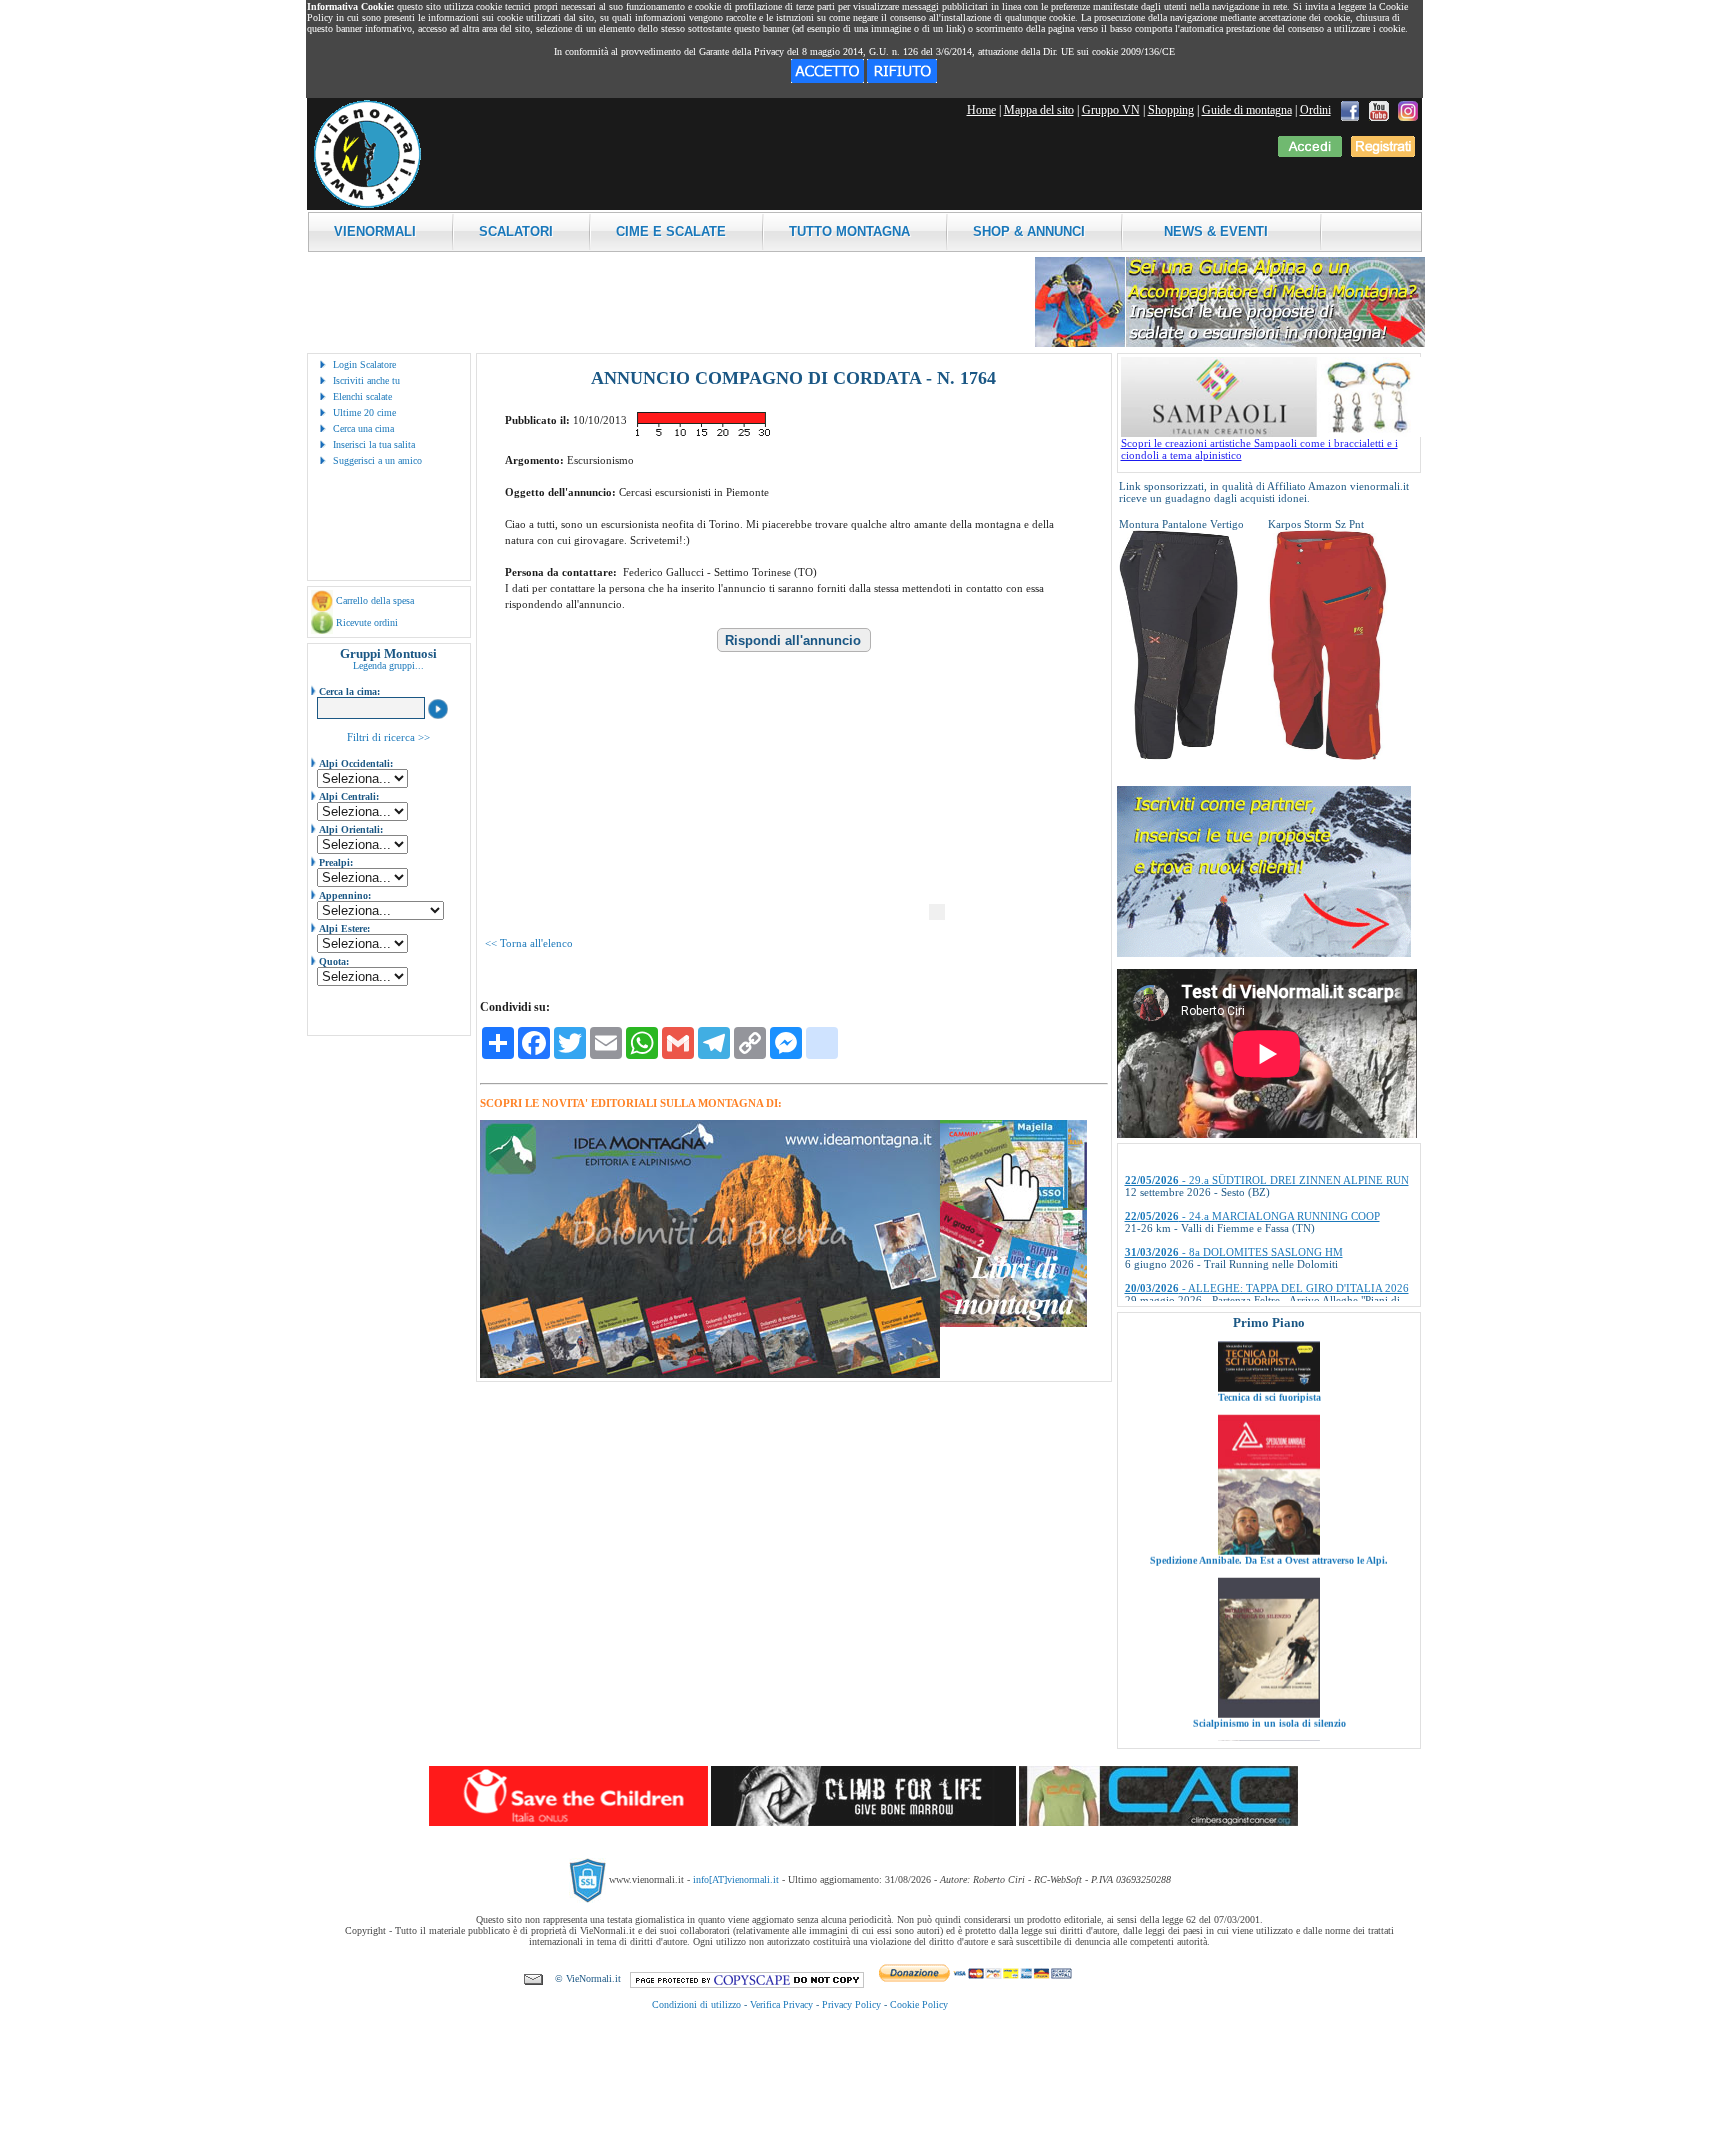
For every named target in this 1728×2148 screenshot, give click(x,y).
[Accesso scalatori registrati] (1310, 153)
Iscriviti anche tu (366, 380)
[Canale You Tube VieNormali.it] (1379, 110)
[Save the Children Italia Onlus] (568, 1822)
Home (981, 110)
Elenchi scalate (362, 396)
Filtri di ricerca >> (388, 737)
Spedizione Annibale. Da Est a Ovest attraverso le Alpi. (1269, 1493)
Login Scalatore (364, 364)
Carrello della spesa (375, 600)
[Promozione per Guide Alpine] (1230, 343)
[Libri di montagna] (1013, 1323)
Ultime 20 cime (364, 412)
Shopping (1171, 110)
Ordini (1315, 110)
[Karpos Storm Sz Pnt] (1328, 756)
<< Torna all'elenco (529, 943)
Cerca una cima (363, 428)
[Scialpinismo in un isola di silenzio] (1269, 1647)
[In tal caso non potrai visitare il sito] (902, 79)
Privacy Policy (851, 2004)
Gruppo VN (1111, 110)
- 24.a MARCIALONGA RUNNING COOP (1252, 1167)
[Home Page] (367, 205)
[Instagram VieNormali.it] (1408, 110)
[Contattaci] (533, 1978)
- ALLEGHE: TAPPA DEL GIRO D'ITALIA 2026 (1267, 1239)
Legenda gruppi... (388, 665)
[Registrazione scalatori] (1383, 153)
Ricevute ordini (367, 622)
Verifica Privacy (781, 2004)
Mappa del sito (1039, 110)
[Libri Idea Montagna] (710, 1374)
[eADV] (937, 912)
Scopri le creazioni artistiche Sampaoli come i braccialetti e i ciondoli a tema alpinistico (1259, 449)
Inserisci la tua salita (374, 444)
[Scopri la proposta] (1264, 953)
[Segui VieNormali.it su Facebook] (1350, 110)
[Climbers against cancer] (1158, 1822)
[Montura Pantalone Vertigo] (1179, 756)
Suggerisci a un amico (377, 460)
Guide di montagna (1247, 110)
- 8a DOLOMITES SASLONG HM (1234, 1203)
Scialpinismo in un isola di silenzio (1268, 1656)
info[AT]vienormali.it (736, 1879)
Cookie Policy (919, 2004)
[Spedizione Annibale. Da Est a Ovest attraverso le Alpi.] (1269, 1484)
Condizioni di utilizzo (696, 2004)
